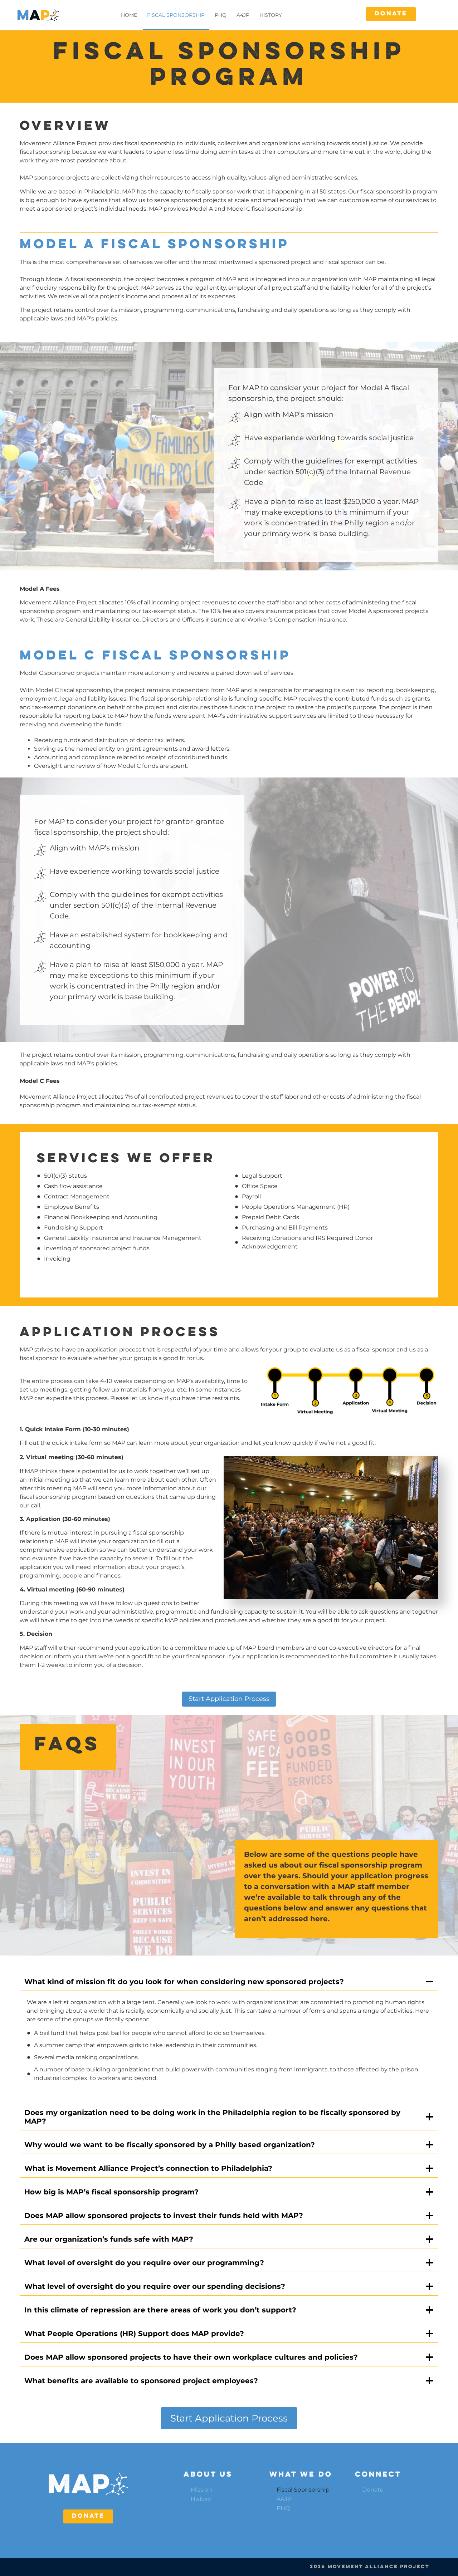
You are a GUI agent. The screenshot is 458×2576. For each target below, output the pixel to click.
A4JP (243, 15)
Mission (201, 2490)
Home (129, 15)
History (271, 15)
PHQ (221, 15)
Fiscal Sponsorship (176, 15)
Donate (373, 2490)
